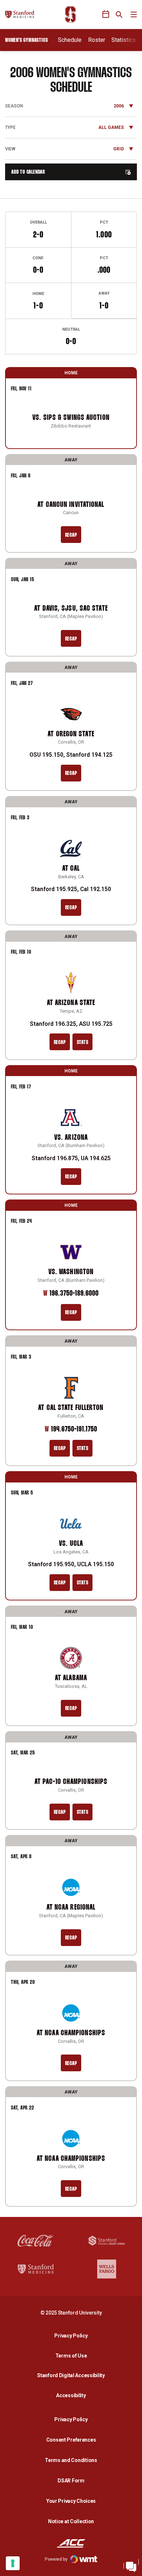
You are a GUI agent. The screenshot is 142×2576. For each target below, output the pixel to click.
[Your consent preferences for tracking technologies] (13, 2563)
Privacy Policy (73, 2335)
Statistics (124, 40)
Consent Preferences (71, 2440)
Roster (97, 40)
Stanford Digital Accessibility (73, 2375)
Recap (71, 535)
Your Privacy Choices (71, 2501)
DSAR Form (71, 2481)
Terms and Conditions (71, 2460)
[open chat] (131, 2565)
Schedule (70, 40)
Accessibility (73, 2395)
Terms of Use (71, 2356)
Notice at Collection (71, 2521)
